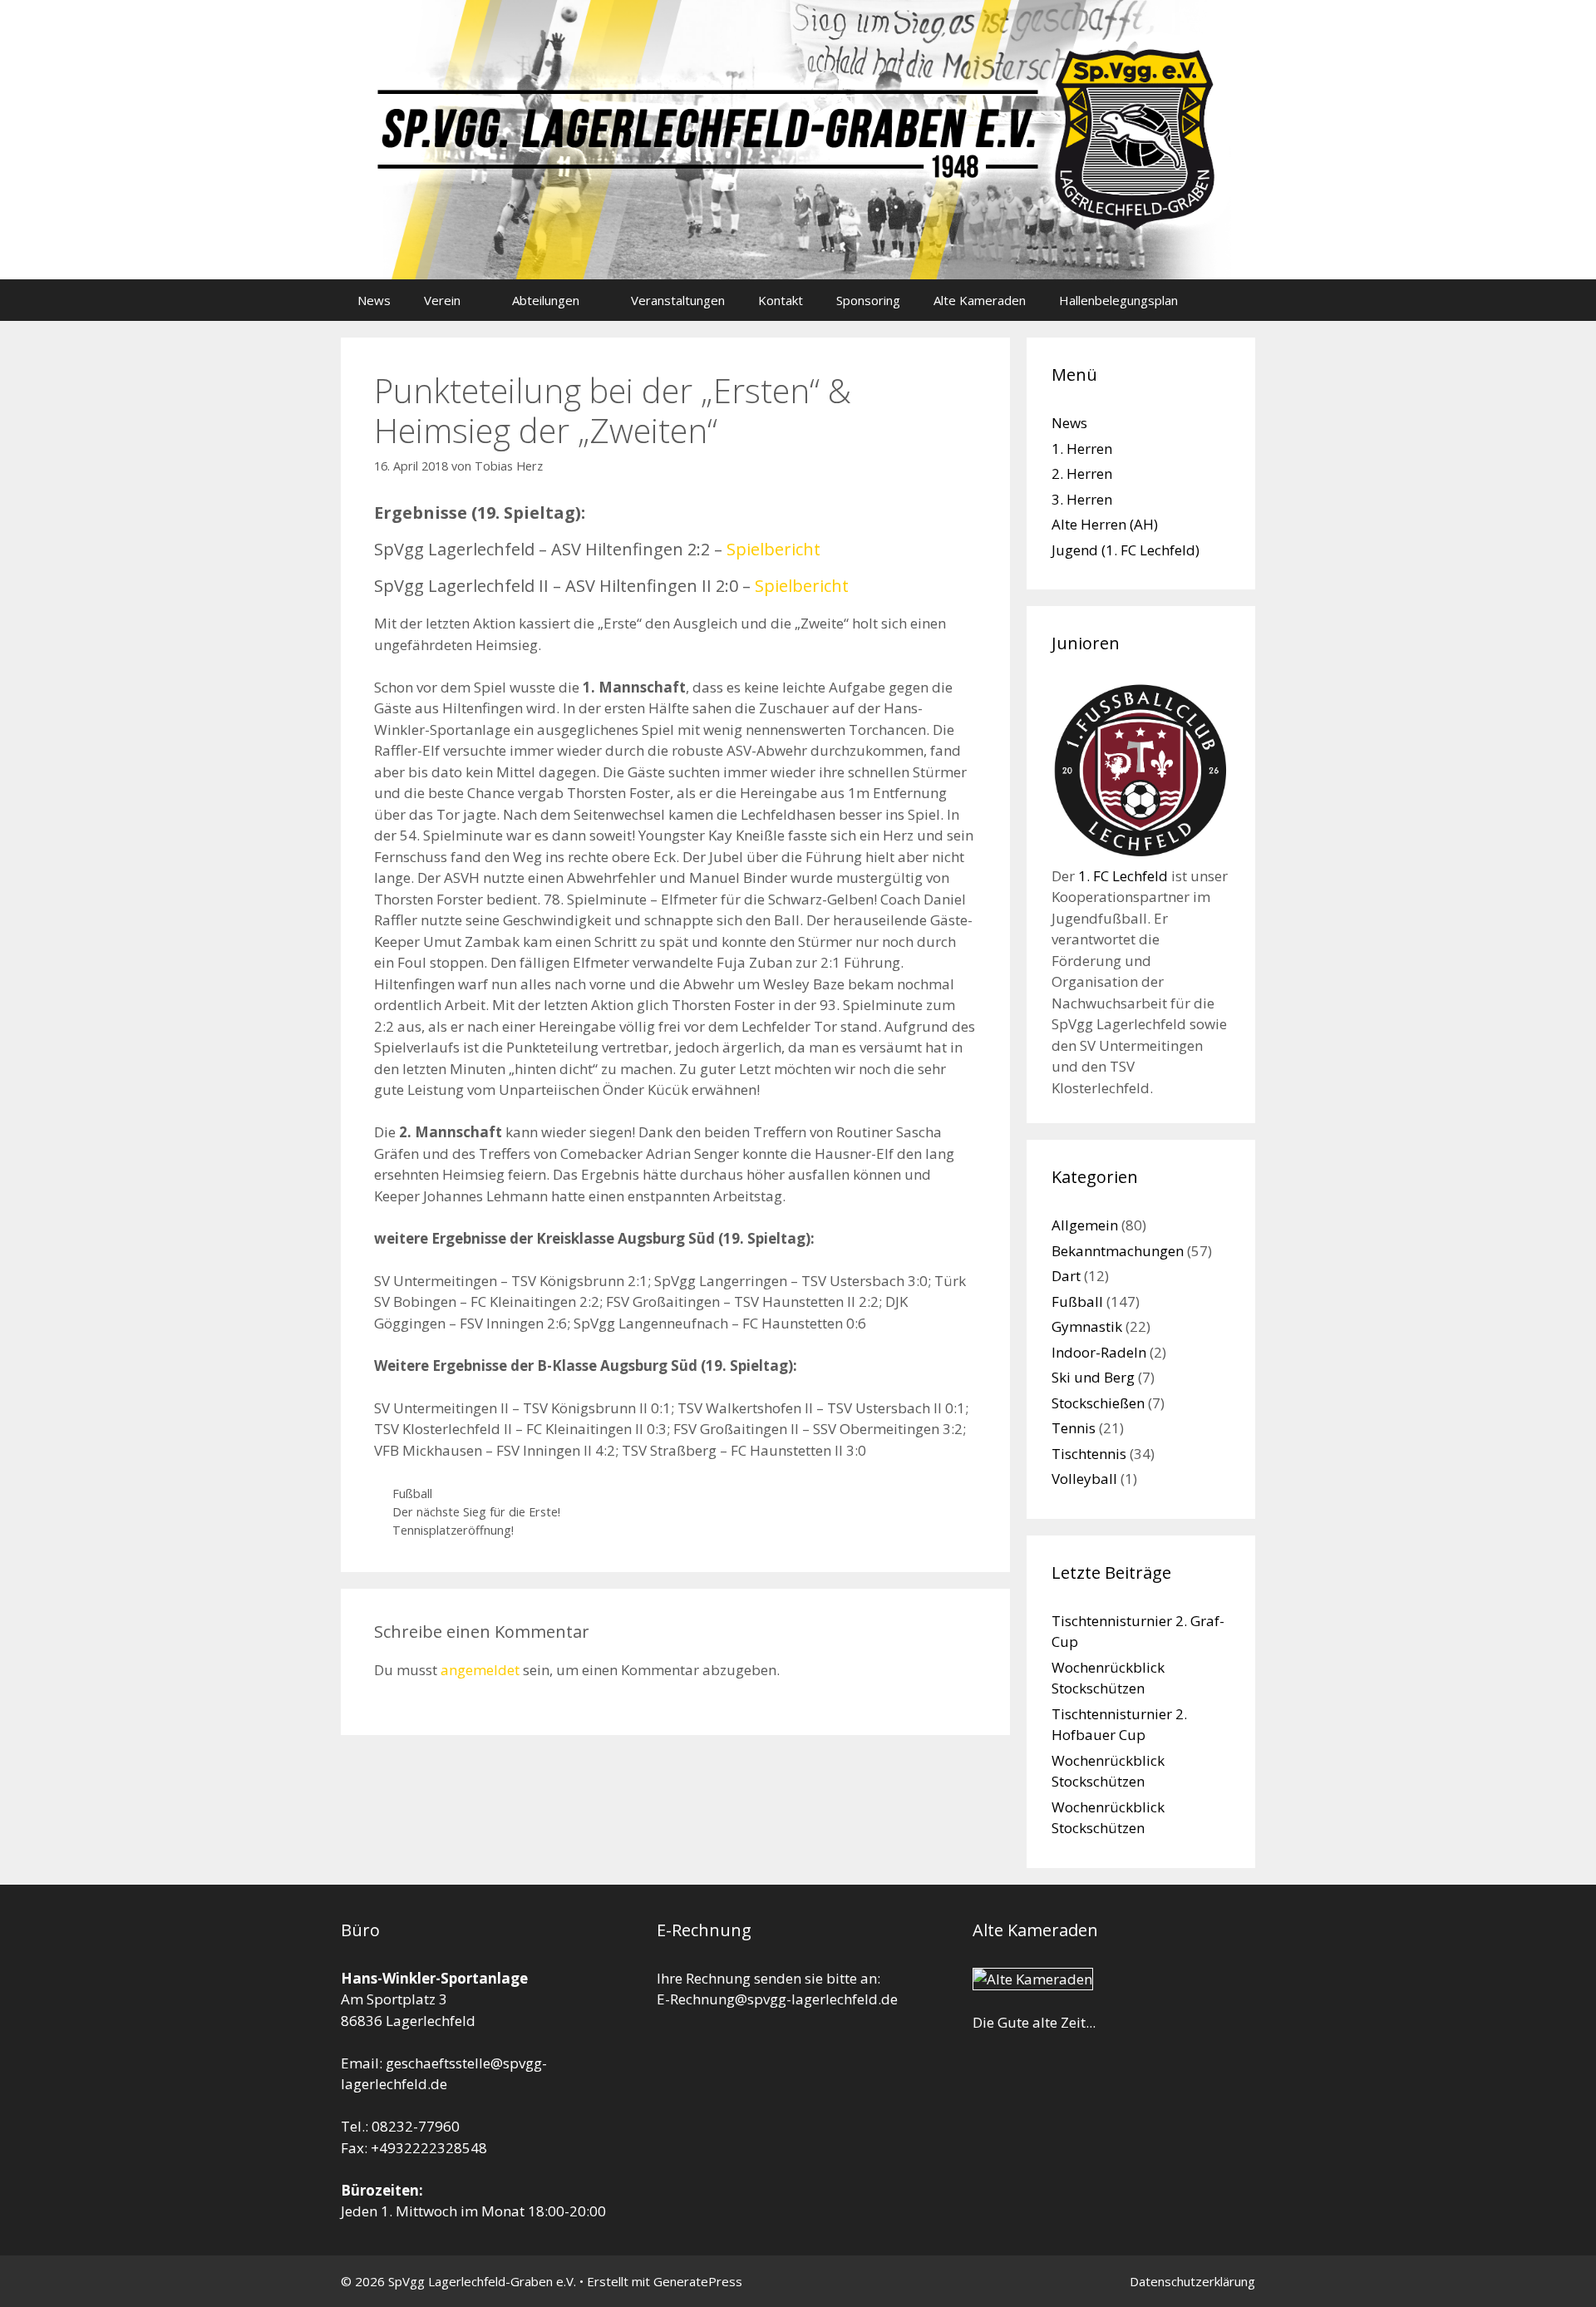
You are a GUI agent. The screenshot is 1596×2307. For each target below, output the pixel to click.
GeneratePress (698, 2281)
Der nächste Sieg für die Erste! (476, 1512)
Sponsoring (868, 300)
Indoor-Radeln (1099, 1352)
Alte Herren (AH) (1105, 524)
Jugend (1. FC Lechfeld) (1126, 550)
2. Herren (1082, 473)
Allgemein (1085, 1225)
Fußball (412, 1494)
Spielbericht (773, 549)
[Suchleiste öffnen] (1231, 300)
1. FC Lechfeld (1123, 876)
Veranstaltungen (678, 300)
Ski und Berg (1093, 1377)
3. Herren (1082, 499)
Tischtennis (1089, 1454)
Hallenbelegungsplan (1118, 300)
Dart (1066, 1276)
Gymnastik (1087, 1326)
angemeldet (480, 1670)
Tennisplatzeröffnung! (453, 1530)
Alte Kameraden (980, 300)
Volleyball (1084, 1479)
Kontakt (781, 300)
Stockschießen (1098, 1403)
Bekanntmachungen (1118, 1251)
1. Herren (1082, 449)
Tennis (1074, 1428)
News (374, 300)
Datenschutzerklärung (1192, 2281)
